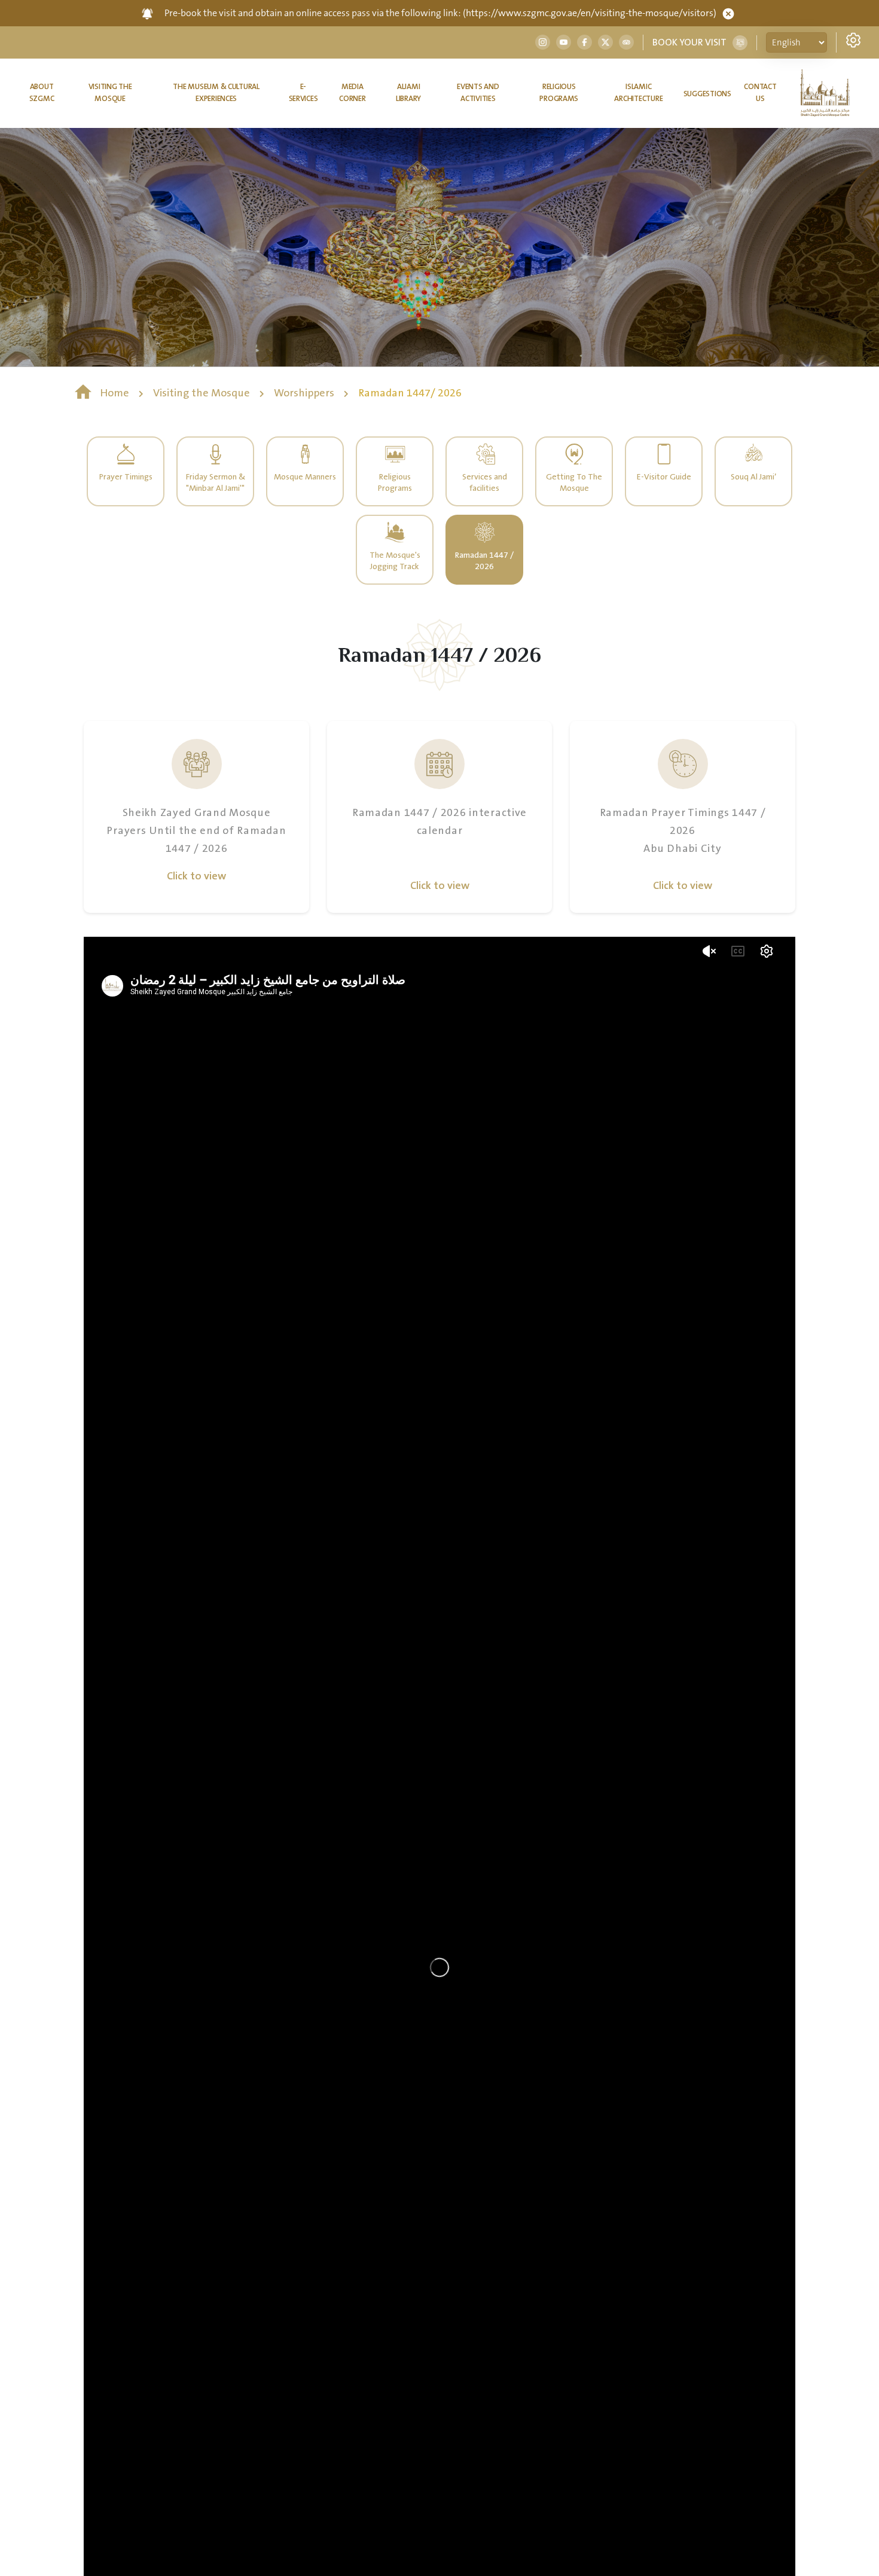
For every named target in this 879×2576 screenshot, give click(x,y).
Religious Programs (559, 93)
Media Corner (352, 93)
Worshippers (305, 393)
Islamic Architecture (638, 93)
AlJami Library (408, 93)
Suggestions (707, 94)
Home (115, 393)
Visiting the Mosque (110, 93)
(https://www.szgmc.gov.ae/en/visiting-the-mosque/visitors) (590, 13)
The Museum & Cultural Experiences (216, 93)
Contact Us (760, 93)
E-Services (303, 93)
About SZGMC (42, 93)
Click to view (196, 876)
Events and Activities (478, 93)
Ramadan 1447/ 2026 (410, 393)
